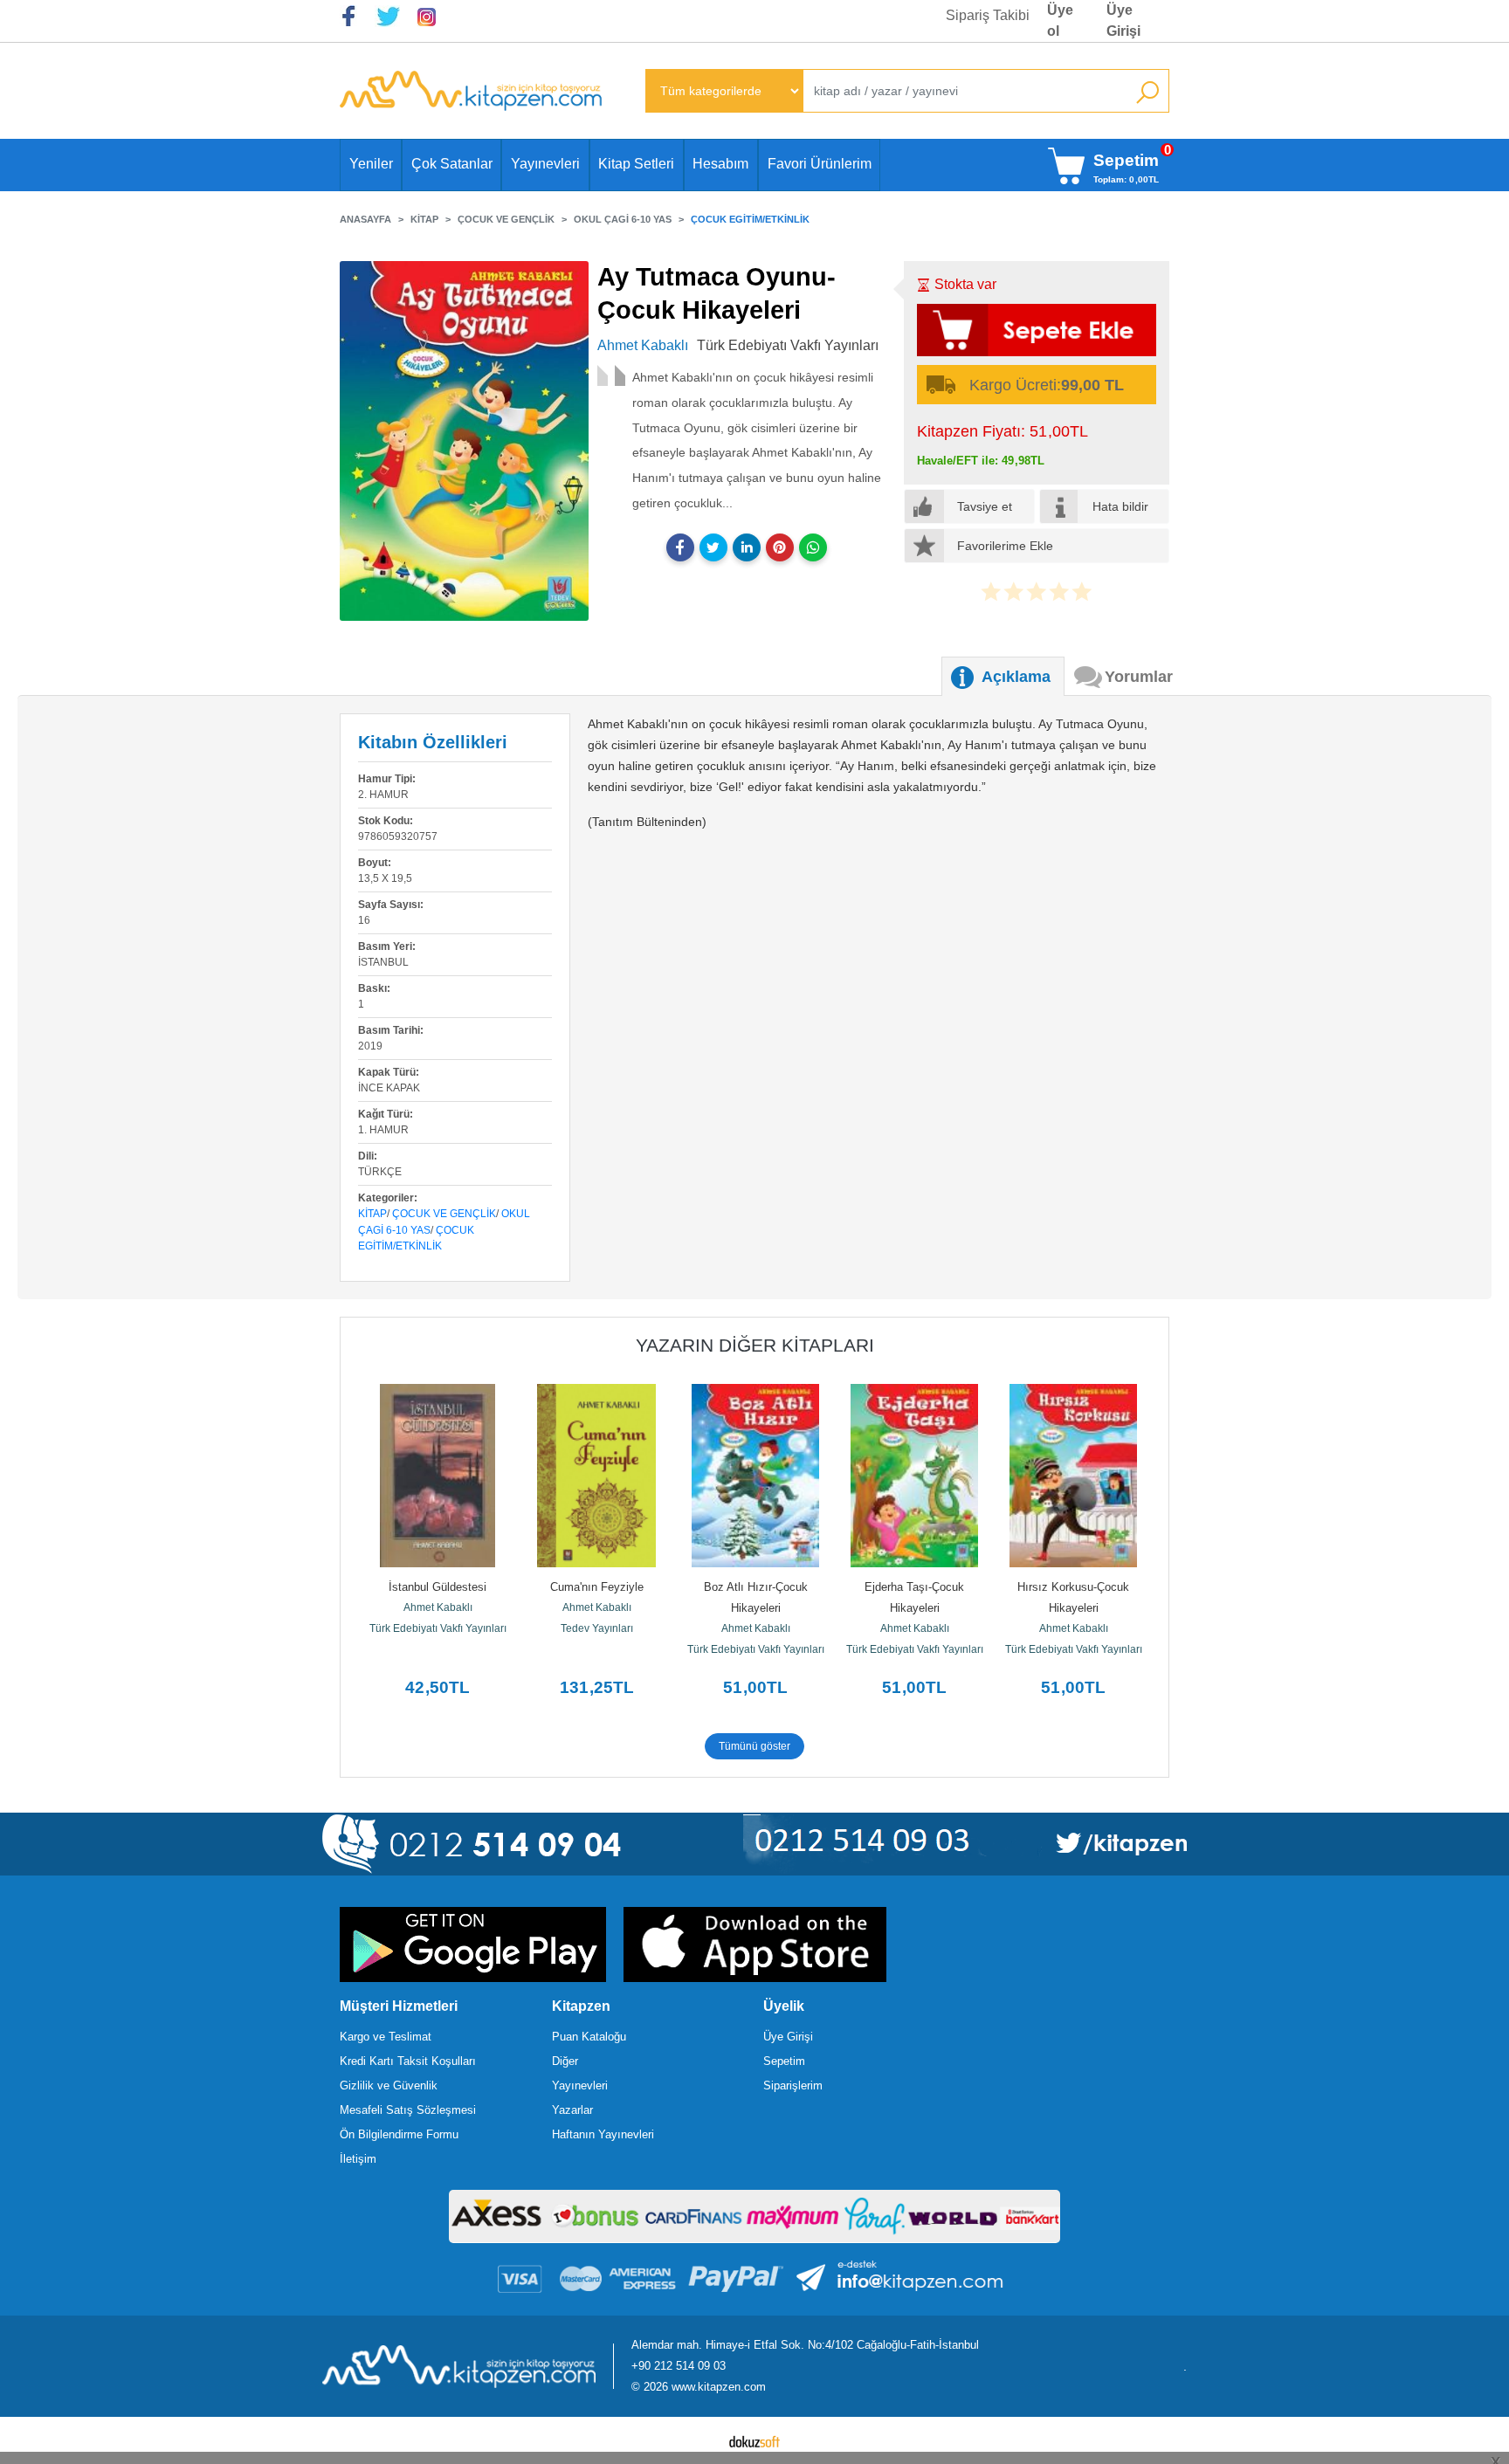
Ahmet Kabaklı (438, 1607)
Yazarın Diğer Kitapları (755, 1345)
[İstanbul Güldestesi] (438, 1476)
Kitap (372, 1214)
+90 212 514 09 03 (679, 2366)
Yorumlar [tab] (1139, 677)
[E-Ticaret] (754, 2440)
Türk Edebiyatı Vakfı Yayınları (438, 1628)
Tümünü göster (754, 1746)
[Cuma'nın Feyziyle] (596, 1476)
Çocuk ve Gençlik (444, 1214)
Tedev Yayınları (597, 1628)
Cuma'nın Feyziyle (597, 1587)
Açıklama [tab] (1016, 677)
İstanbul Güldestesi (438, 1587)
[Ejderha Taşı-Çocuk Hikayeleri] (914, 1476)
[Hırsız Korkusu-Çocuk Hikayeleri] (1073, 1476)
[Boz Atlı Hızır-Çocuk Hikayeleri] (755, 1476)
